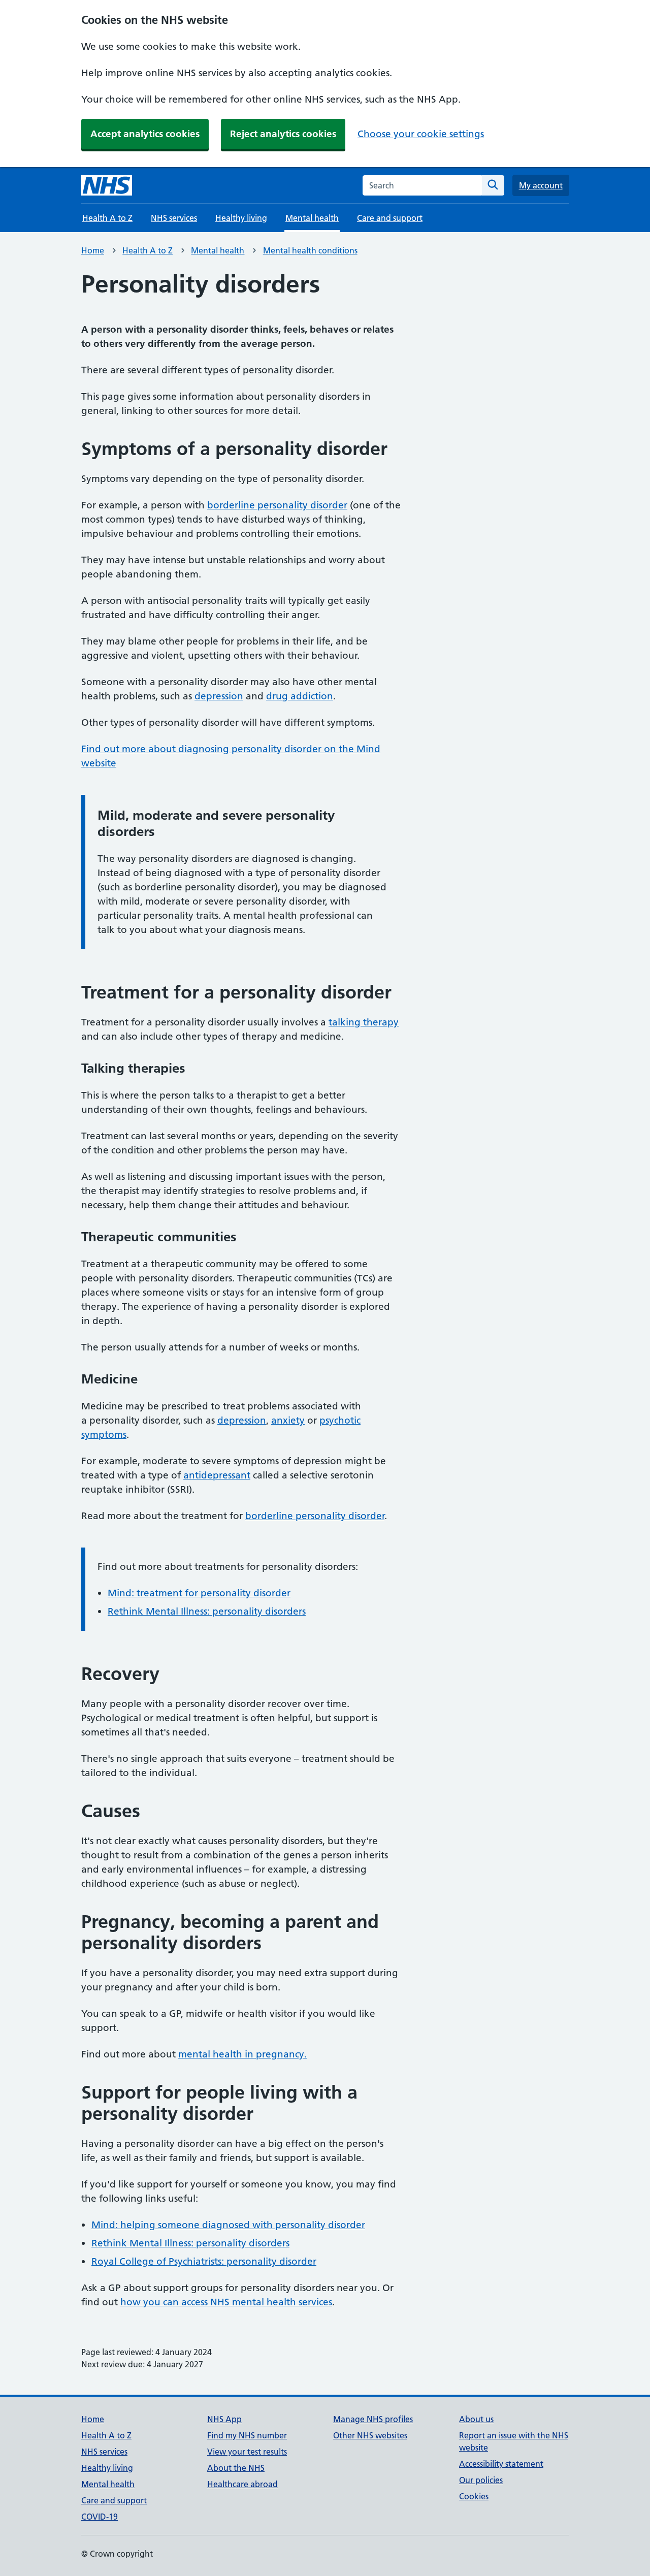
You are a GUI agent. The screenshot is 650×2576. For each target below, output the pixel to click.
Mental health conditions (310, 250)
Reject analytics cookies (283, 134)
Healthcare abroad (242, 2484)
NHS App (224, 2419)
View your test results (247, 2452)
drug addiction (300, 696)
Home (93, 250)
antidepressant (217, 1475)
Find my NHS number (247, 2435)
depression (219, 696)
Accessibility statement (501, 2464)
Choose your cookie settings (421, 134)
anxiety (288, 1420)
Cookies (474, 2496)
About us (476, 2419)
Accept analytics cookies (145, 134)
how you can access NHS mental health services (226, 2302)
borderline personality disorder (277, 505)
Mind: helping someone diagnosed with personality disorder (228, 2225)
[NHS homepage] (107, 185)
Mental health (218, 250)
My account (541, 185)
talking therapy (364, 1022)
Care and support (390, 218)
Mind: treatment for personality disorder (199, 1593)
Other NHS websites (370, 2435)
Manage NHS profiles (373, 2419)
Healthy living (241, 218)
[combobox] (422, 185)
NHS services (174, 218)
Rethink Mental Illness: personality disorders (207, 1611)
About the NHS (236, 2468)
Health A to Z (107, 218)
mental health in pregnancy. (242, 2054)
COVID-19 (100, 2517)
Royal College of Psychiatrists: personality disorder (204, 2261)
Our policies (481, 2480)
